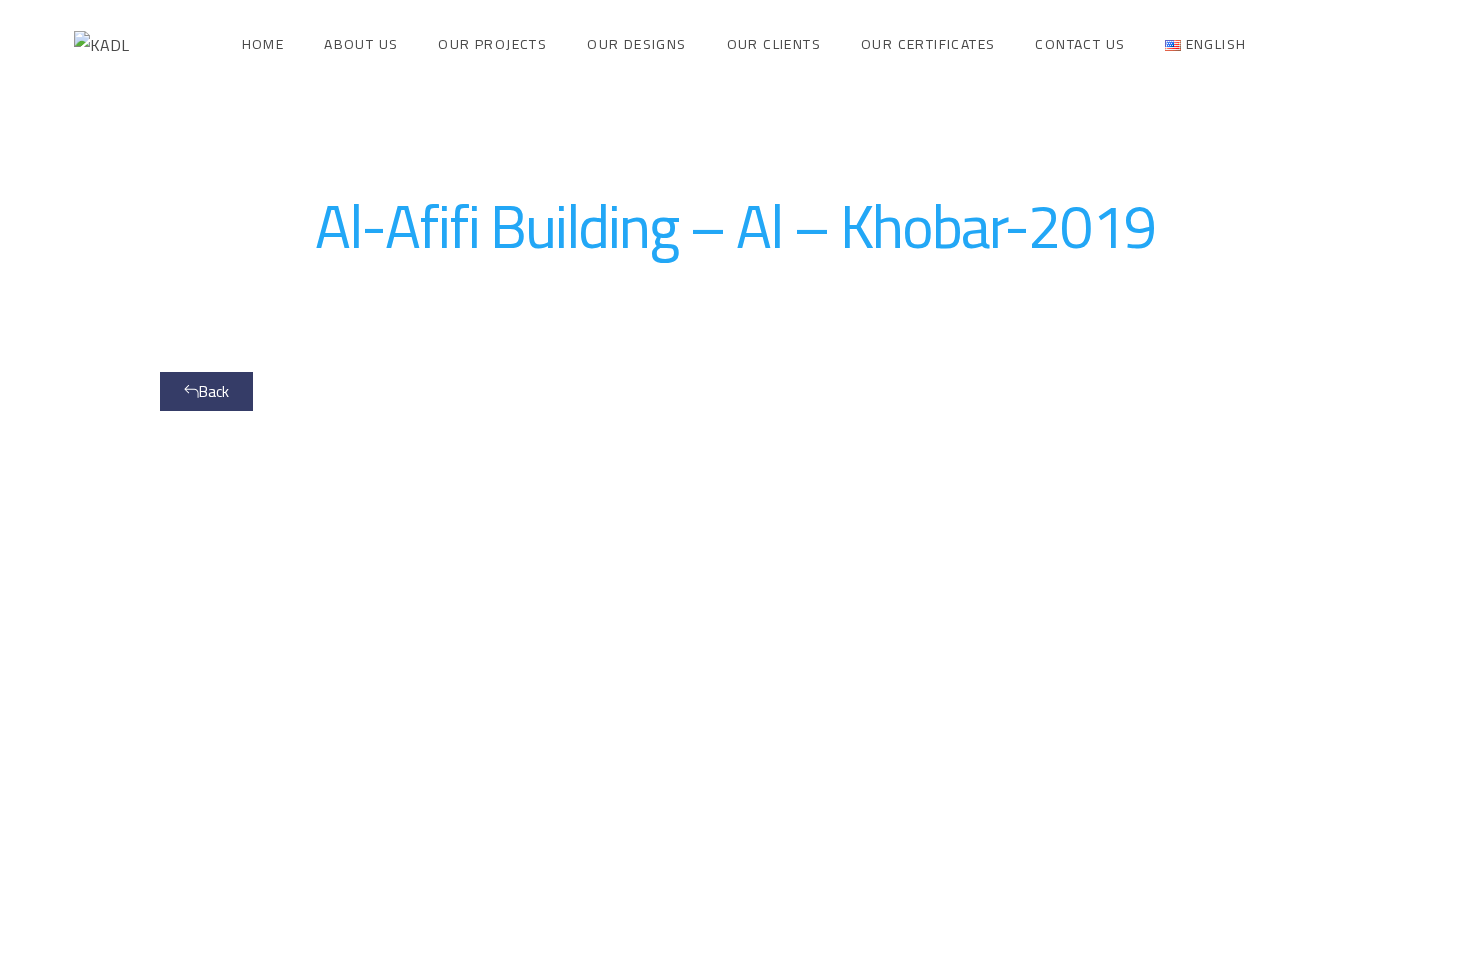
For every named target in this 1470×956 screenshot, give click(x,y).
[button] (206, 391)
